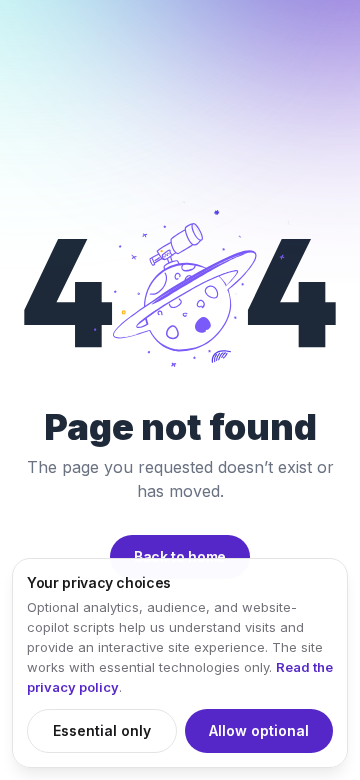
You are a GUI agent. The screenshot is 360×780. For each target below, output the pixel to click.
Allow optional (259, 730)
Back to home (180, 556)
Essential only (102, 730)
